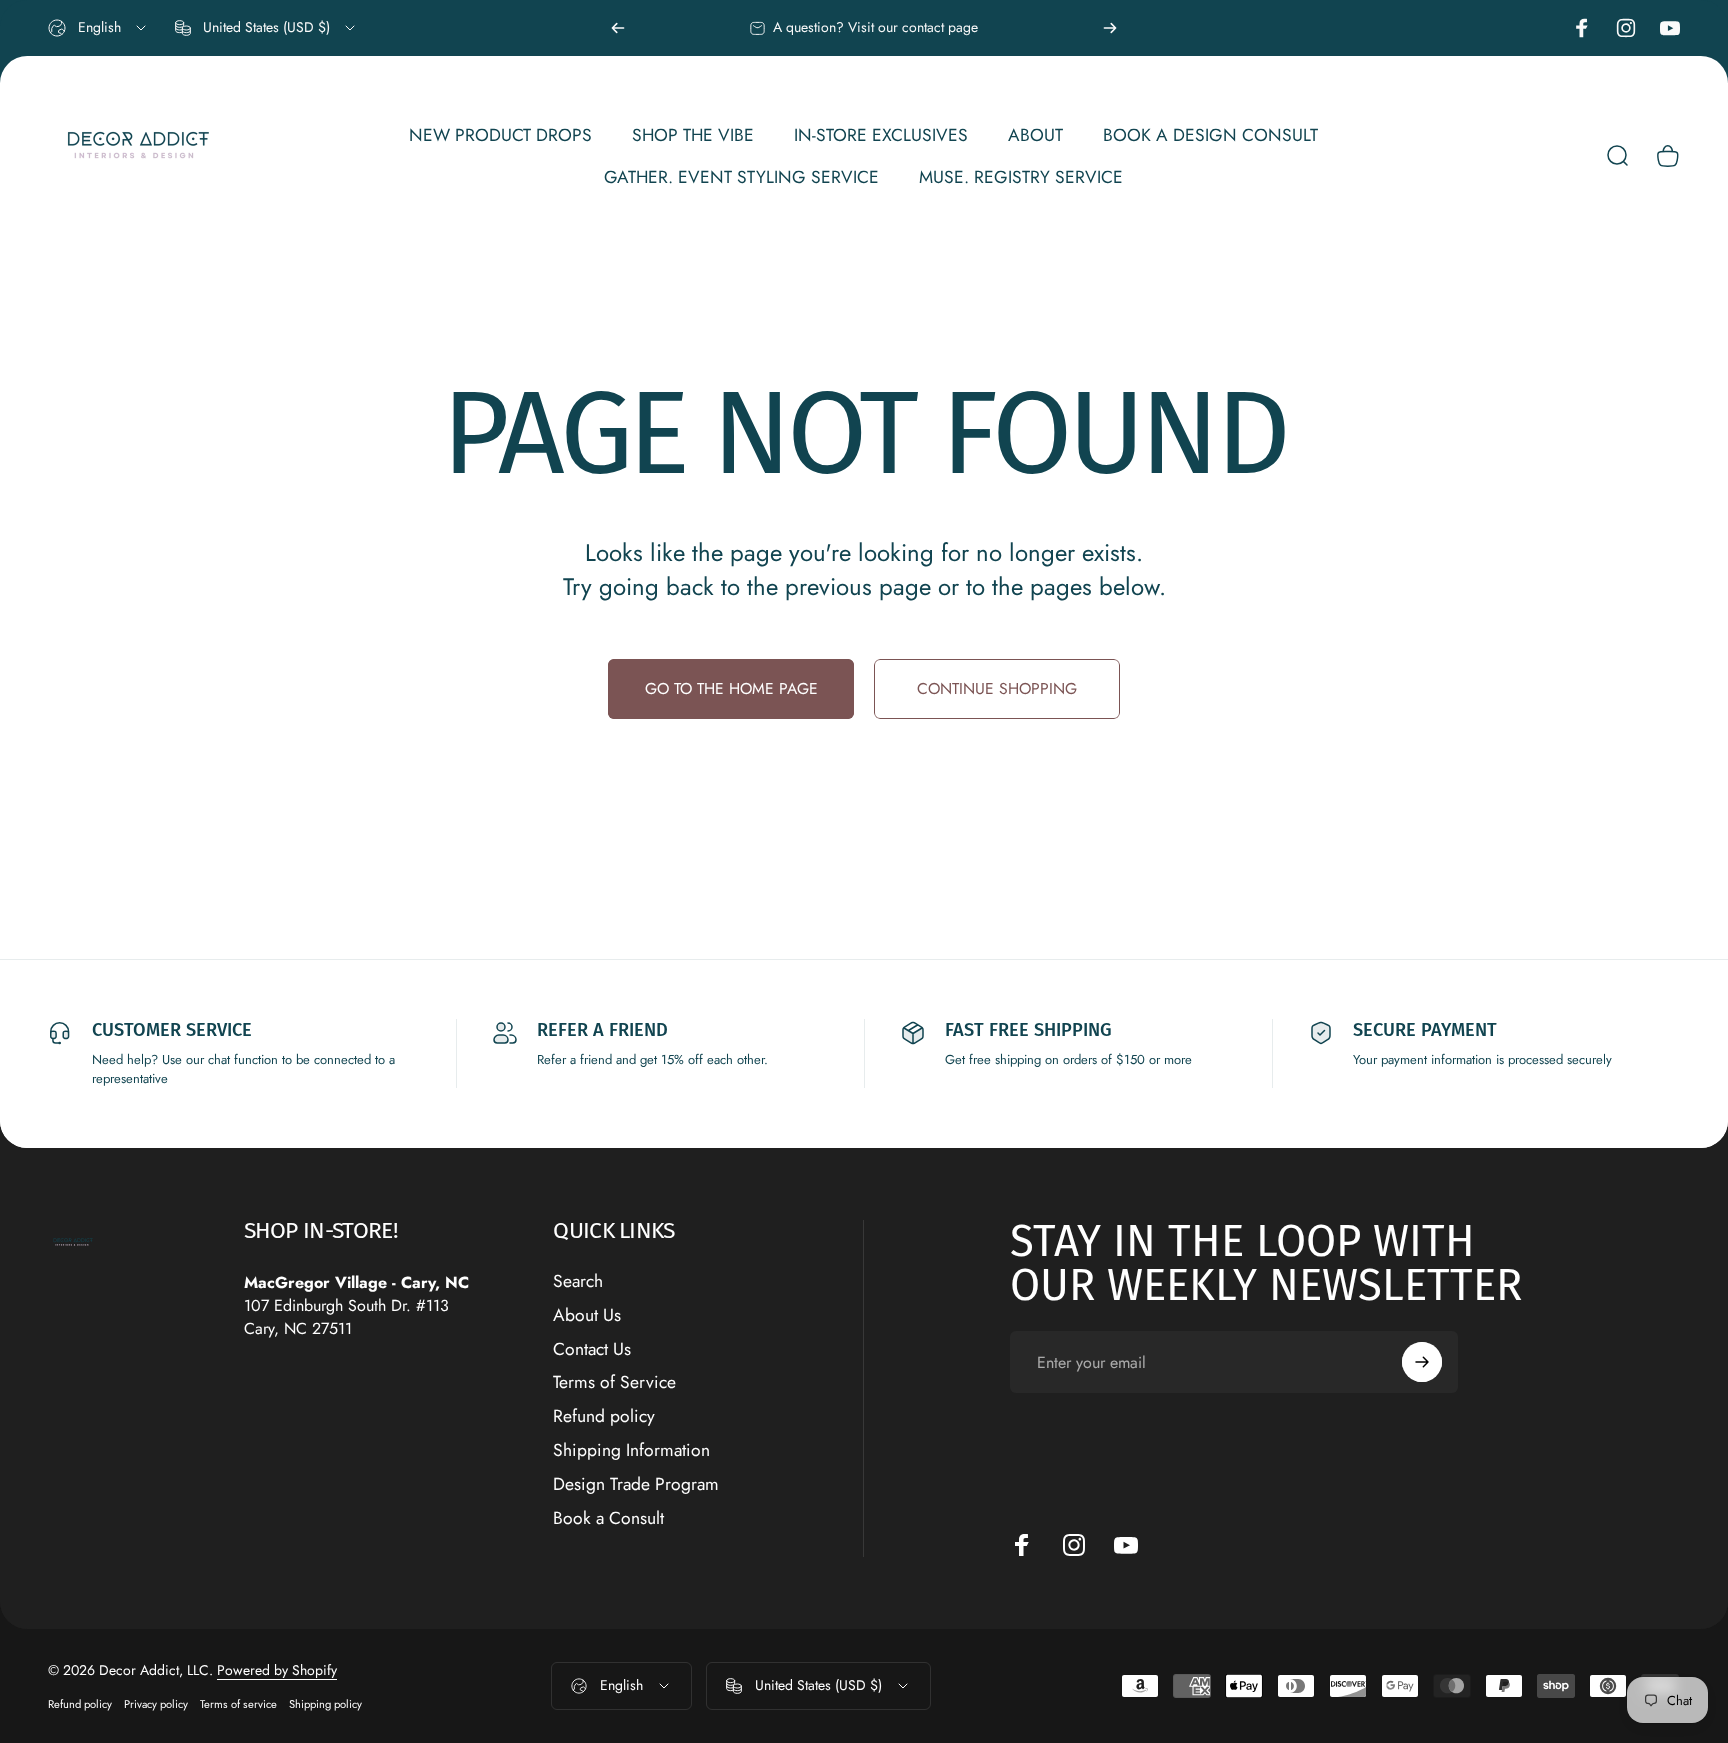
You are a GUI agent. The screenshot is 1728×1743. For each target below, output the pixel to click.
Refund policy (604, 1417)
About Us (587, 1316)
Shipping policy (325, 1704)
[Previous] (618, 28)
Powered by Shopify (277, 1670)
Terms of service (238, 1704)
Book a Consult (608, 1519)
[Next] (1110, 28)
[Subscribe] (1422, 1362)
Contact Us (592, 1350)
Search (578, 1282)
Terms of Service (614, 1383)
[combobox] (98, 28)
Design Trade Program (636, 1485)
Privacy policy (156, 1704)
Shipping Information (631, 1451)
